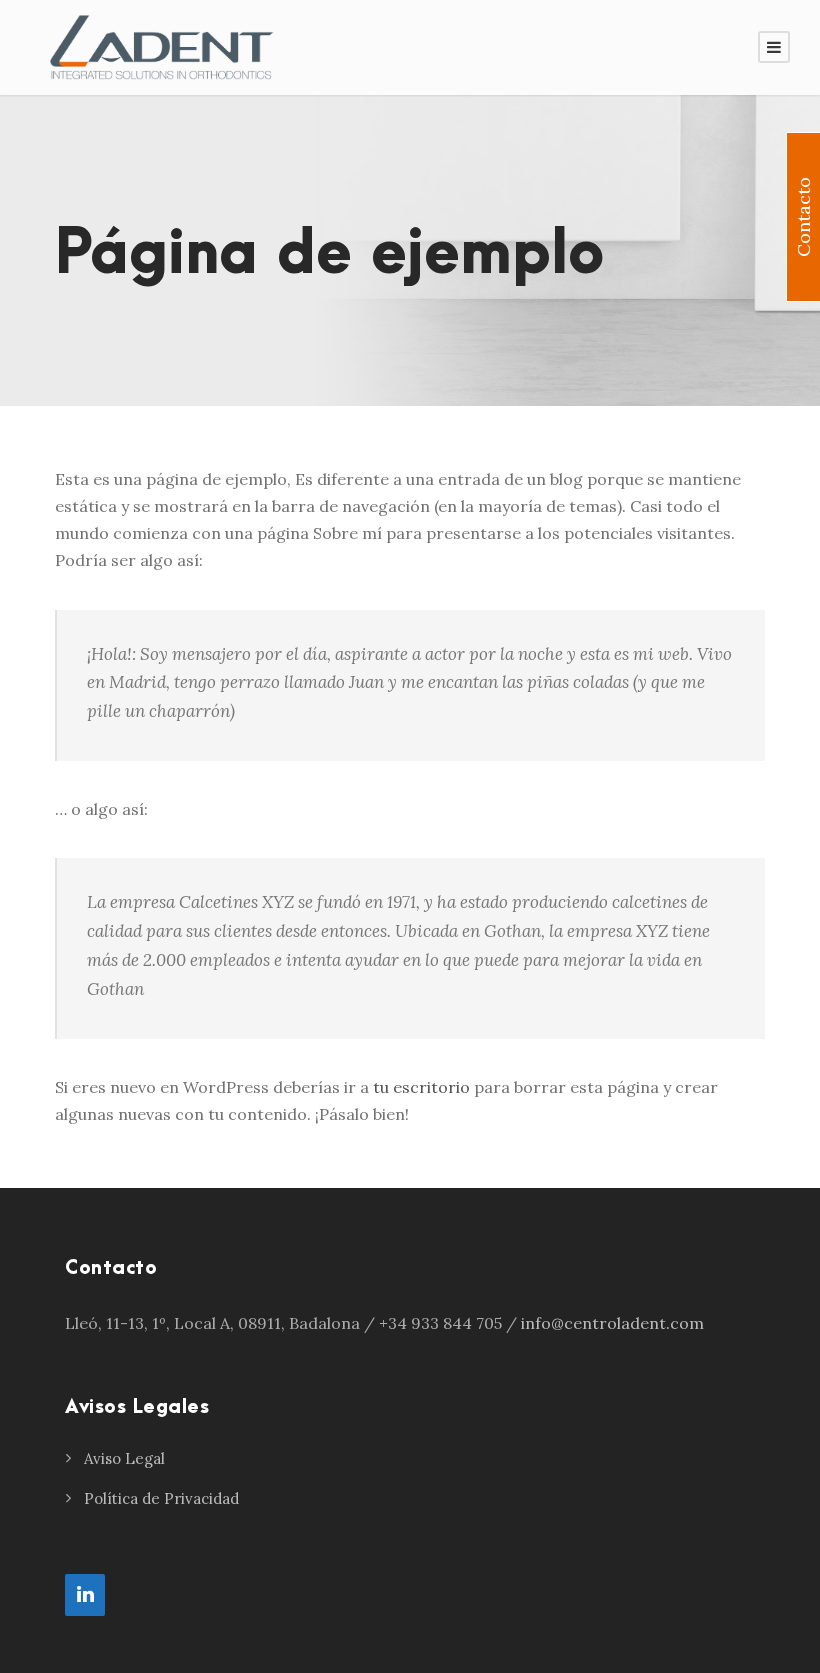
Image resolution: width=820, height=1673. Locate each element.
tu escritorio (421, 1087)
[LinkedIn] (85, 1595)
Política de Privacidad (161, 1498)
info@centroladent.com (612, 1323)
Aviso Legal (124, 1458)
